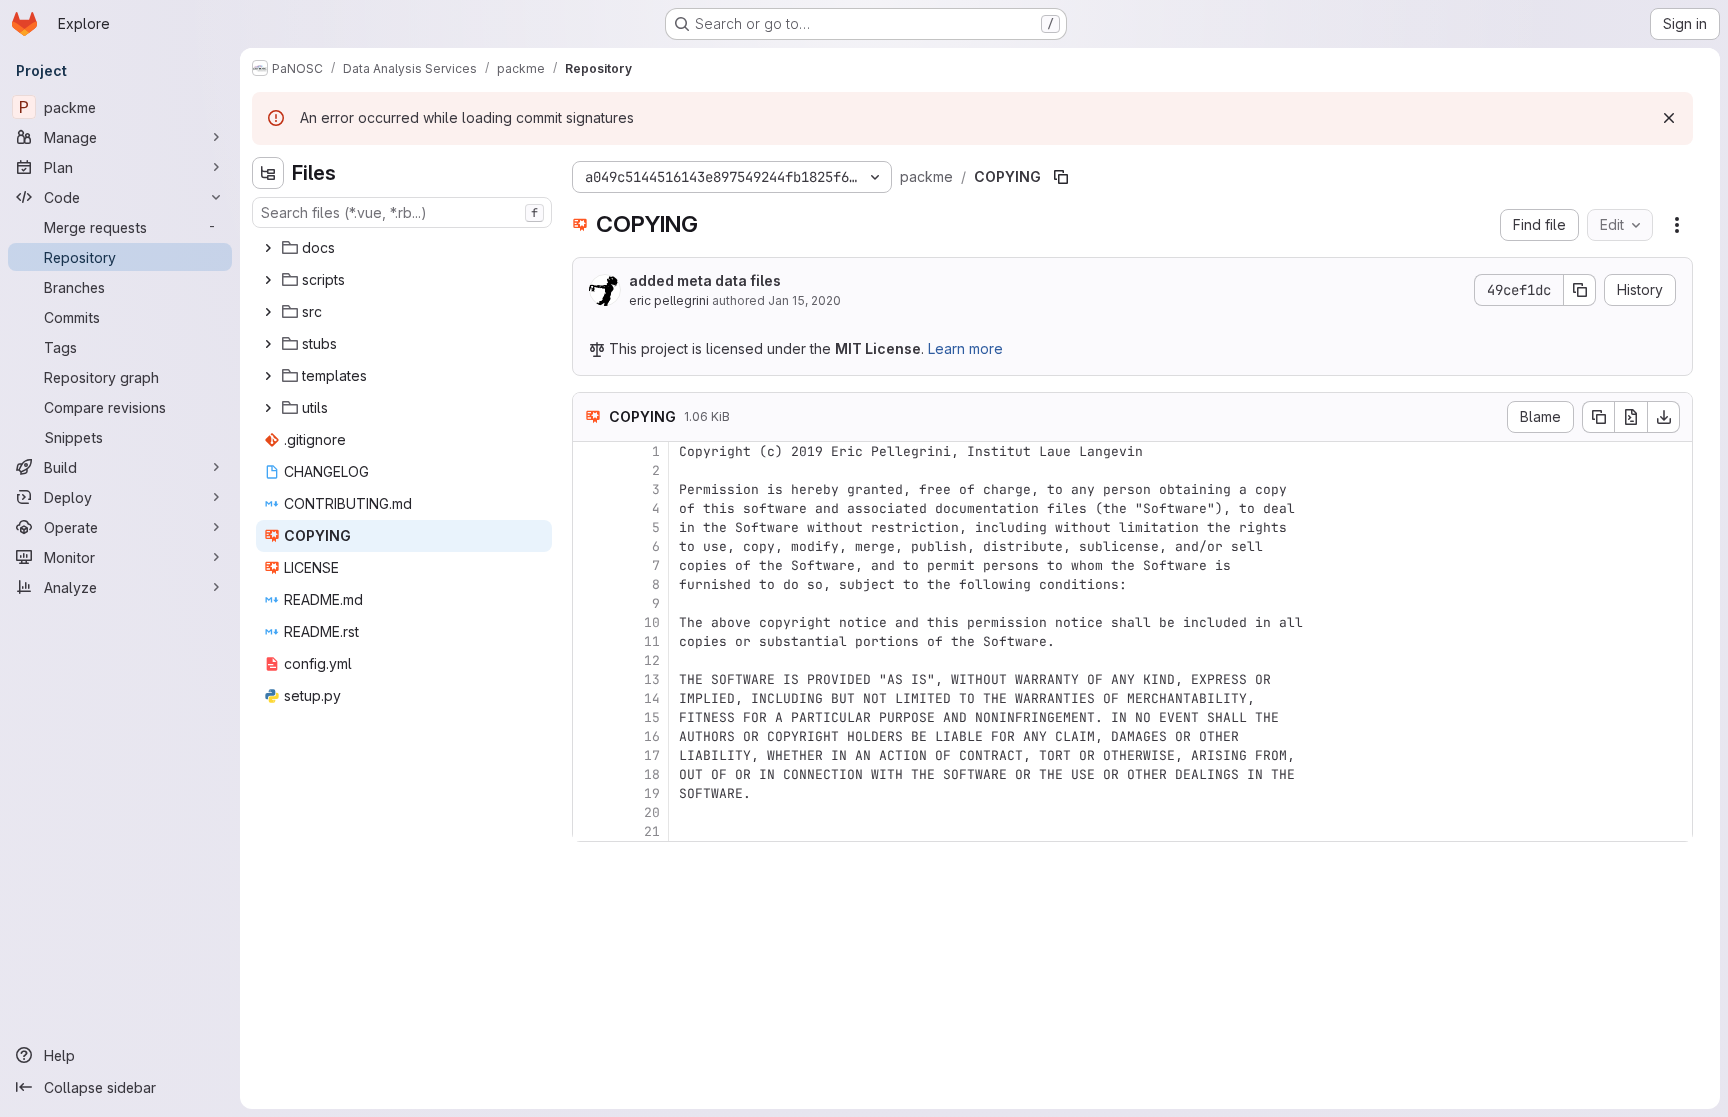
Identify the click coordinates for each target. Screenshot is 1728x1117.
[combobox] (402, 212)
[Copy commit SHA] (1580, 290)
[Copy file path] (1061, 177)
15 (652, 717)
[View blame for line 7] (590, 565)
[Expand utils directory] (268, 408)
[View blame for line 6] (590, 546)
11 (652, 641)
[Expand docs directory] (268, 248)
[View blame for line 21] (590, 831)
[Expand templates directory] (268, 376)
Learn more (965, 348)
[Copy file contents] (1598, 417)
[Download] (1664, 417)
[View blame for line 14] (590, 698)
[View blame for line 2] (590, 470)
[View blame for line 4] (590, 508)
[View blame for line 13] (590, 679)
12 (652, 660)
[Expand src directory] (268, 312)
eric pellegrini (669, 300)
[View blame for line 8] (590, 584)
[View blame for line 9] (590, 603)
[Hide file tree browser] (268, 173)
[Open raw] (1631, 417)
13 (652, 679)
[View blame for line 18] (590, 774)
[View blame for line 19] (590, 793)
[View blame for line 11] (590, 641)
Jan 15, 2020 (804, 300)
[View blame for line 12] (590, 660)
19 (652, 793)
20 (652, 812)
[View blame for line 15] (590, 717)
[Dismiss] (1669, 118)
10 (652, 622)
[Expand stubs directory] (268, 344)
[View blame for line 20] (590, 812)
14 (652, 698)
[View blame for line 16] (590, 736)
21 (652, 831)
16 (652, 736)
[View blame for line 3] (590, 489)
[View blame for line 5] (590, 527)
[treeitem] (404, 248)
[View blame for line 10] (590, 622)
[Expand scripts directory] (268, 280)
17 (652, 755)
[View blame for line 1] (590, 451)
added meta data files (705, 280)
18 (652, 774)
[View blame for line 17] (590, 755)
